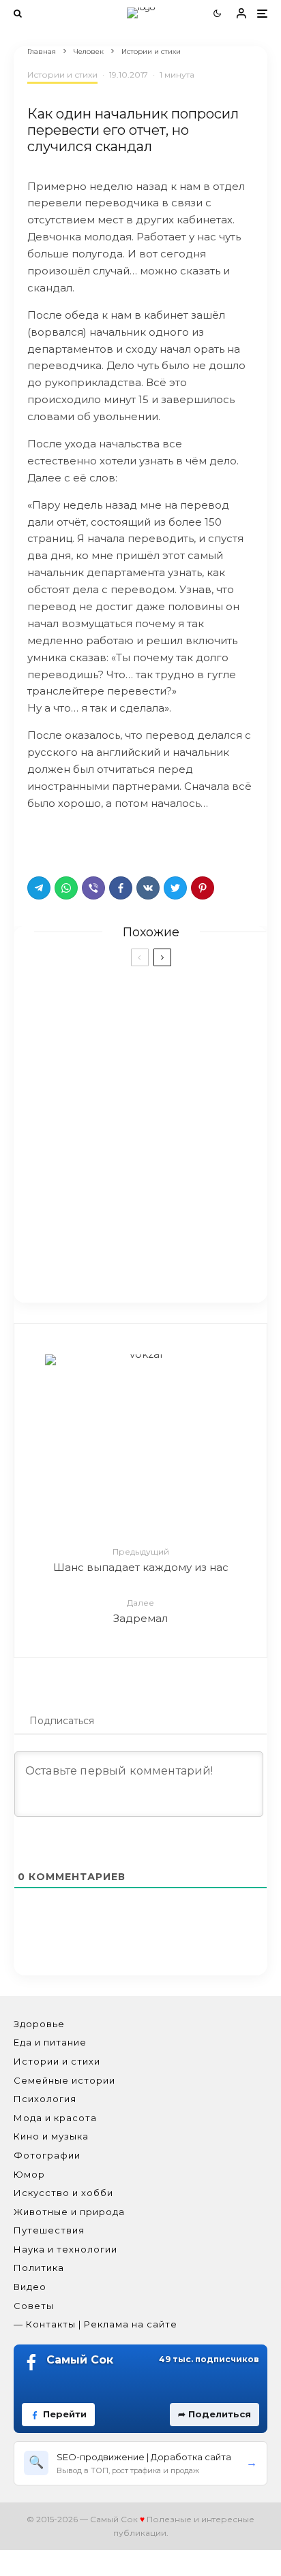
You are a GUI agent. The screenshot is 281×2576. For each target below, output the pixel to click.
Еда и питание (50, 2042)
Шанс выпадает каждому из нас (141, 1560)
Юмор (29, 2174)
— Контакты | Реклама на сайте (95, 2324)
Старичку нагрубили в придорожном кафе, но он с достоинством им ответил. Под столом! (164, 1188)
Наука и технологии (65, 2249)
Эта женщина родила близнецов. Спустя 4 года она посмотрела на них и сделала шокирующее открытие (168, 1098)
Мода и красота (55, 2118)
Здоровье (39, 2024)
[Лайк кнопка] (38, 840)
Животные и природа (69, 2212)
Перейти (65, 2414)
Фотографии (47, 2155)
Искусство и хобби (63, 2193)
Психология (45, 2099)
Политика (39, 2268)
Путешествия (49, 2230)
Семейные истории (64, 2080)
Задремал (140, 1611)
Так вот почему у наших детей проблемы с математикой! (163, 1015)
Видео (30, 2287)
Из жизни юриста (147, 1256)
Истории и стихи (62, 75)
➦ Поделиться (215, 2414)
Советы (34, 2306)
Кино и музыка (51, 2136)
